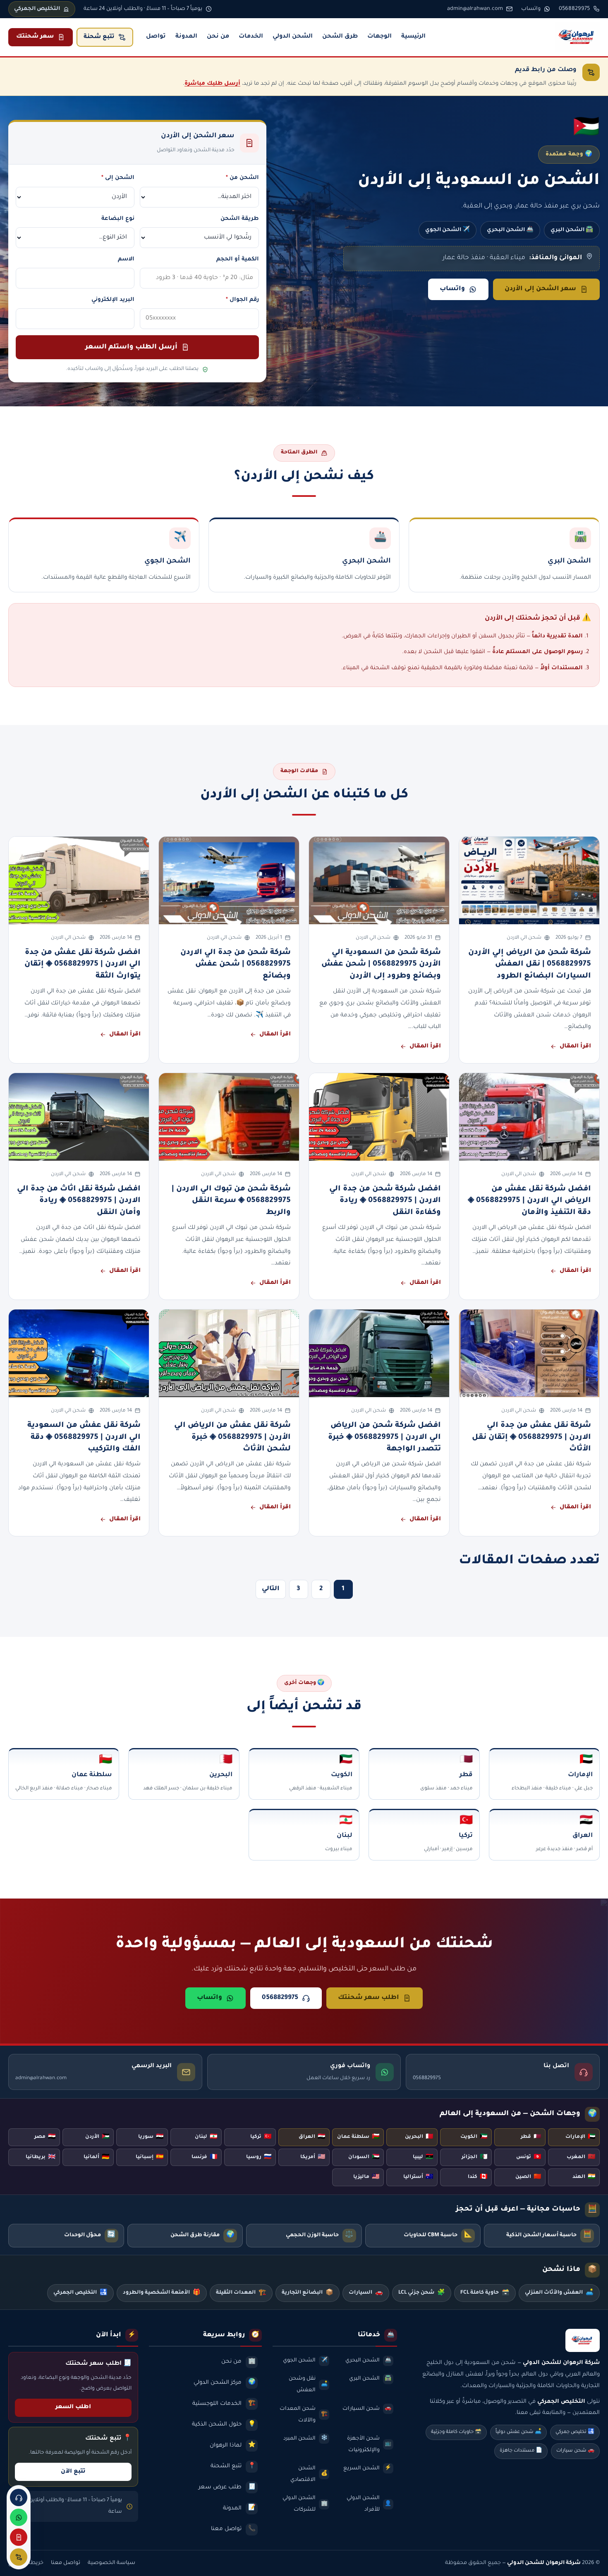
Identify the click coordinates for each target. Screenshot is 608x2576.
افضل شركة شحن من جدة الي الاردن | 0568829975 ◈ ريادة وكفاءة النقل (385, 1201)
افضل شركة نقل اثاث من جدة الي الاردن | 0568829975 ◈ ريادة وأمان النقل (79, 1201)
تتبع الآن (73, 2472)
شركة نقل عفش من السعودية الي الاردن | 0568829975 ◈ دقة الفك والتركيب (84, 1437)
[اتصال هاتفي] (19, 2497)
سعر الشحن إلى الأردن (540, 289)
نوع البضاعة (118, 219)
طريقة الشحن (239, 219)
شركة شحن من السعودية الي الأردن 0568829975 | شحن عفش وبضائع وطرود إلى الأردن (381, 965)
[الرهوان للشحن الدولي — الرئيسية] (577, 37)
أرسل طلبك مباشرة (212, 84)
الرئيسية (413, 37)
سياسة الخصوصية (111, 2563)
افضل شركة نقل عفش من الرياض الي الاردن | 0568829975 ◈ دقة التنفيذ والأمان (529, 1201)
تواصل (156, 37)
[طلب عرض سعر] (19, 2537)
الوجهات (379, 37)
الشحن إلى (118, 178)
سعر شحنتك (35, 37)
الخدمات (251, 37)
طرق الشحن (340, 37)
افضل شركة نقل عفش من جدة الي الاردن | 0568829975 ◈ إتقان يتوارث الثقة (83, 965)
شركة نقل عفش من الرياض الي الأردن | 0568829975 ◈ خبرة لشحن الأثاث (232, 1437)
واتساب (452, 289)
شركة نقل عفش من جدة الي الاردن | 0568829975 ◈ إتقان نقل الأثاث (531, 1437)
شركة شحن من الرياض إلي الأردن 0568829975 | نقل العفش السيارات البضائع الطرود (530, 965)
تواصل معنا (66, 2563)
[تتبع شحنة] (19, 2557)
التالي (271, 1589)
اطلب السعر (73, 2407)
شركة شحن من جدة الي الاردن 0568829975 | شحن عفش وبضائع (236, 965)
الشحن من (242, 178)
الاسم (126, 259)
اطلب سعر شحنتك (369, 1998)
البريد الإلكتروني (113, 300)
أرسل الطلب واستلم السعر (131, 347)
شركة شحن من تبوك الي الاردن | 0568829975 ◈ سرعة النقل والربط (231, 1201)
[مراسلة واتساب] (19, 2517)
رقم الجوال (242, 300)
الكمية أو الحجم (237, 259)
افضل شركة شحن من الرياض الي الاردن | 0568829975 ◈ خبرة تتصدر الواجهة (384, 1437)
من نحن (218, 37)
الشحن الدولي (293, 37)
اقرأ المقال (575, 1047)
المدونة (186, 37)
